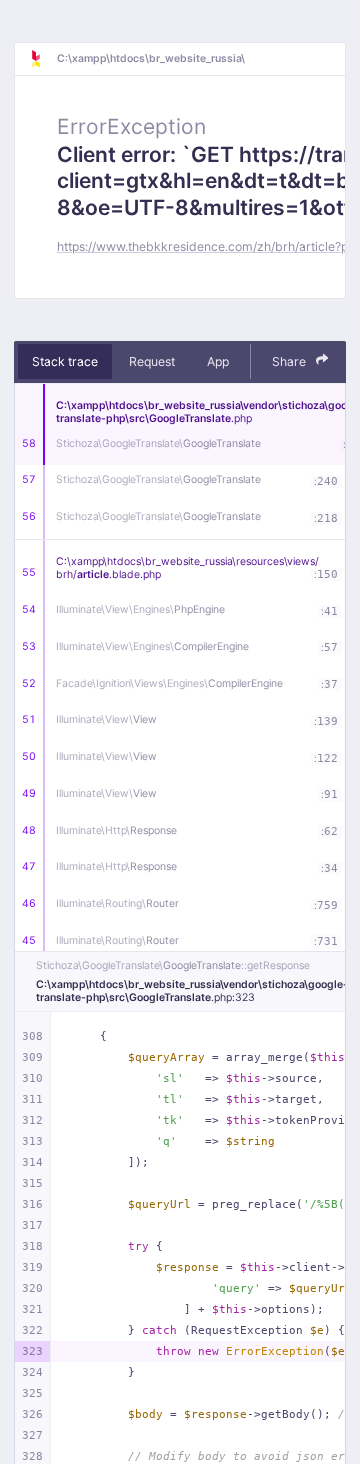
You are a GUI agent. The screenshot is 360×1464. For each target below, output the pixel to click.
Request (152, 361)
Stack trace (65, 361)
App (218, 361)
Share (290, 361)
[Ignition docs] (43, 59)
